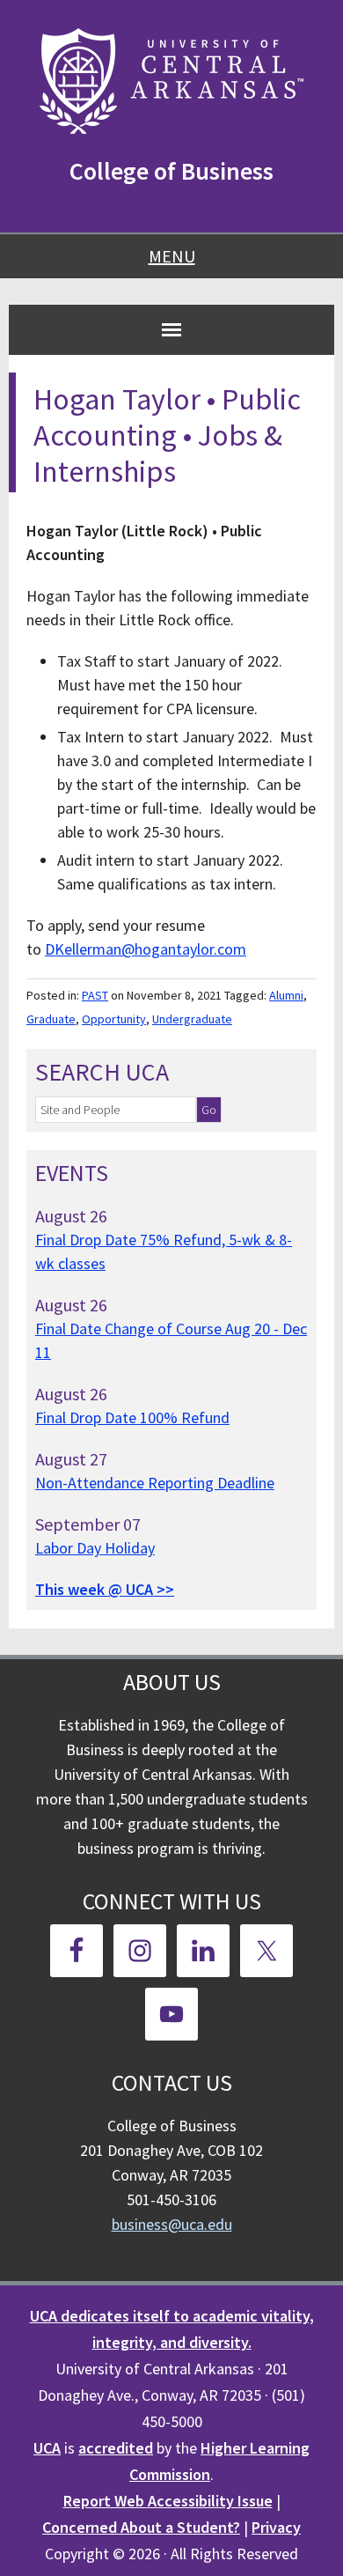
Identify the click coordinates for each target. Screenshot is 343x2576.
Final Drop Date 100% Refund (132, 1417)
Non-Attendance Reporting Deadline (155, 1483)
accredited (116, 2448)
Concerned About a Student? (141, 2527)
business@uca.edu (172, 2224)
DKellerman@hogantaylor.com (146, 949)
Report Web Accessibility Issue (168, 2501)
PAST (95, 995)
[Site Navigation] (171, 329)
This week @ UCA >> (105, 1589)
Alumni (286, 995)
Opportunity (114, 1019)
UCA (47, 2448)
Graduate (51, 1019)
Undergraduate (192, 1019)
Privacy (276, 2527)
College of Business (171, 171)
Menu (172, 256)
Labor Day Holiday (95, 1548)
